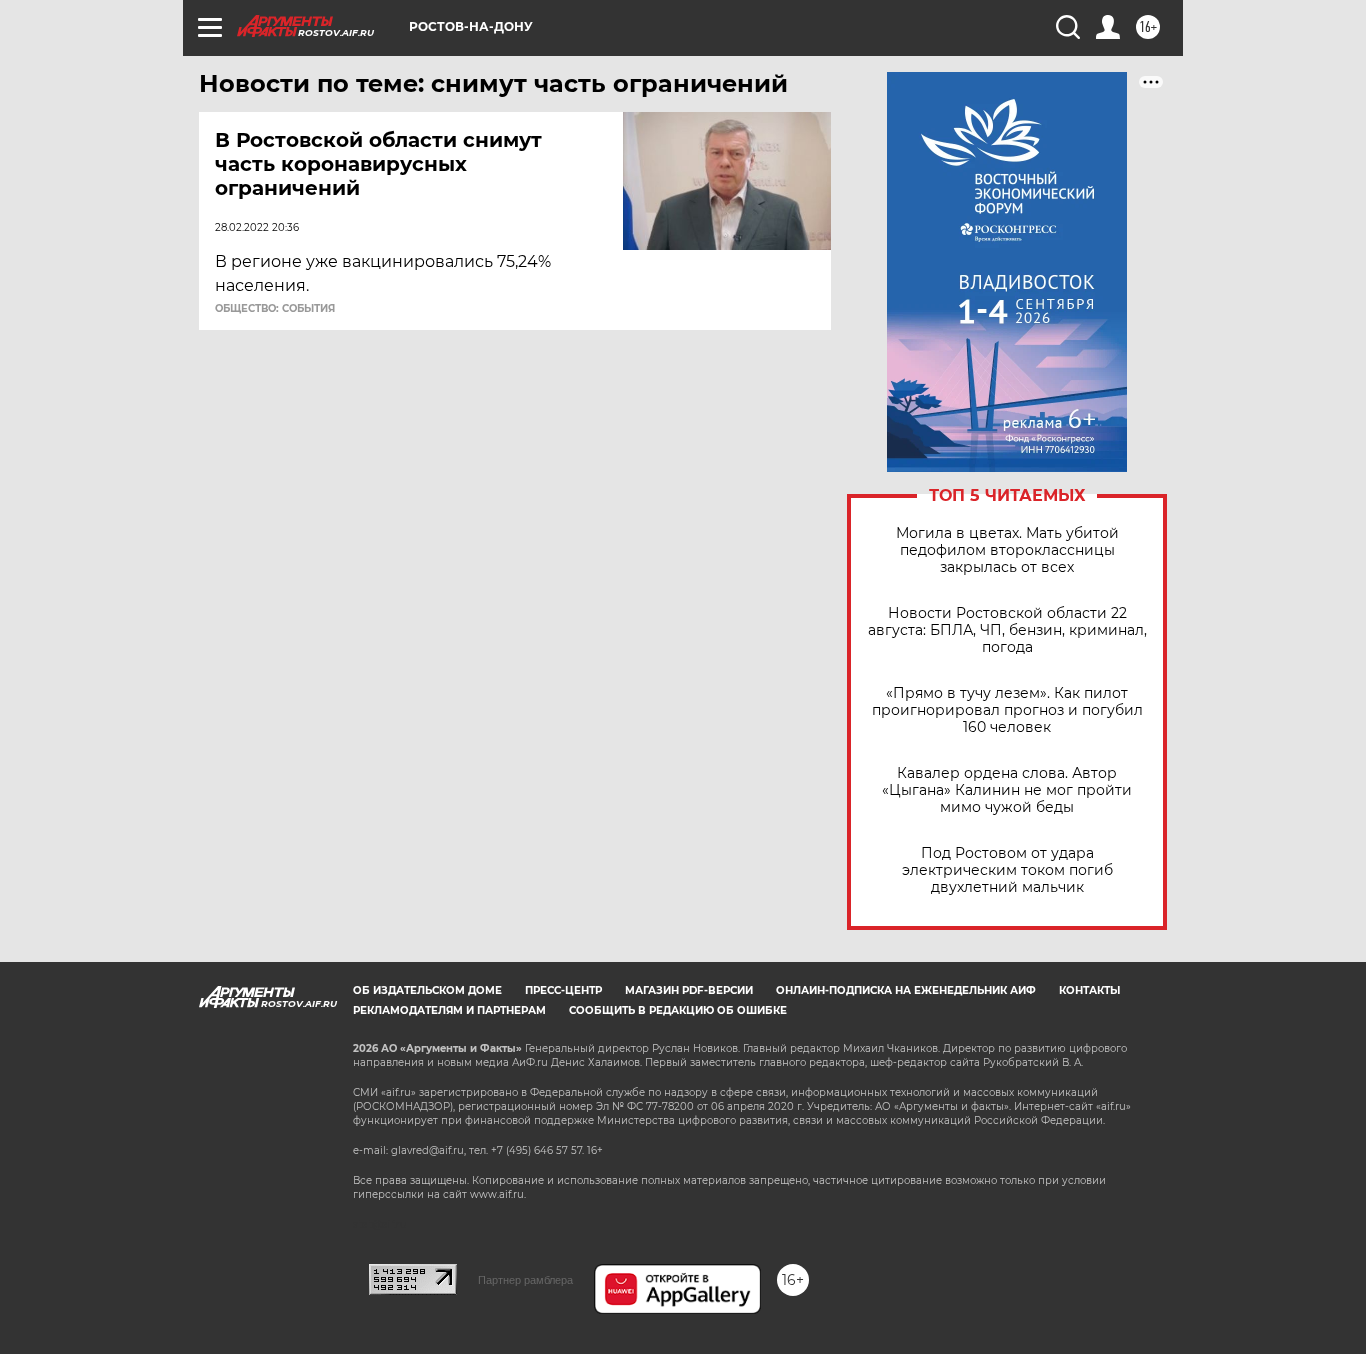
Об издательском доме (427, 990)
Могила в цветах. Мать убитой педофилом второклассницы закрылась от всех (1007, 550)
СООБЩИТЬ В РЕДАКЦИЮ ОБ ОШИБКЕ (678, 1010)
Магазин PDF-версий (689, 990)
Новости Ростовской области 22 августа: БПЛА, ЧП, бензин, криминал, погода (1007, 630)
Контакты (1089, 990)
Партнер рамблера (525, 1280)
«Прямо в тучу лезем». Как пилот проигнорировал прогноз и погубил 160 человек (1007, 710)
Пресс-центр (563, 990)
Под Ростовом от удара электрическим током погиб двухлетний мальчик (1007, 870)
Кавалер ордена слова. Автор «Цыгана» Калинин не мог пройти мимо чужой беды (1007, 790)
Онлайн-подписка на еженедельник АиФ (906, 990)
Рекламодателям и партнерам (449, 1010)
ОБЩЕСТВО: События (275, 309)
